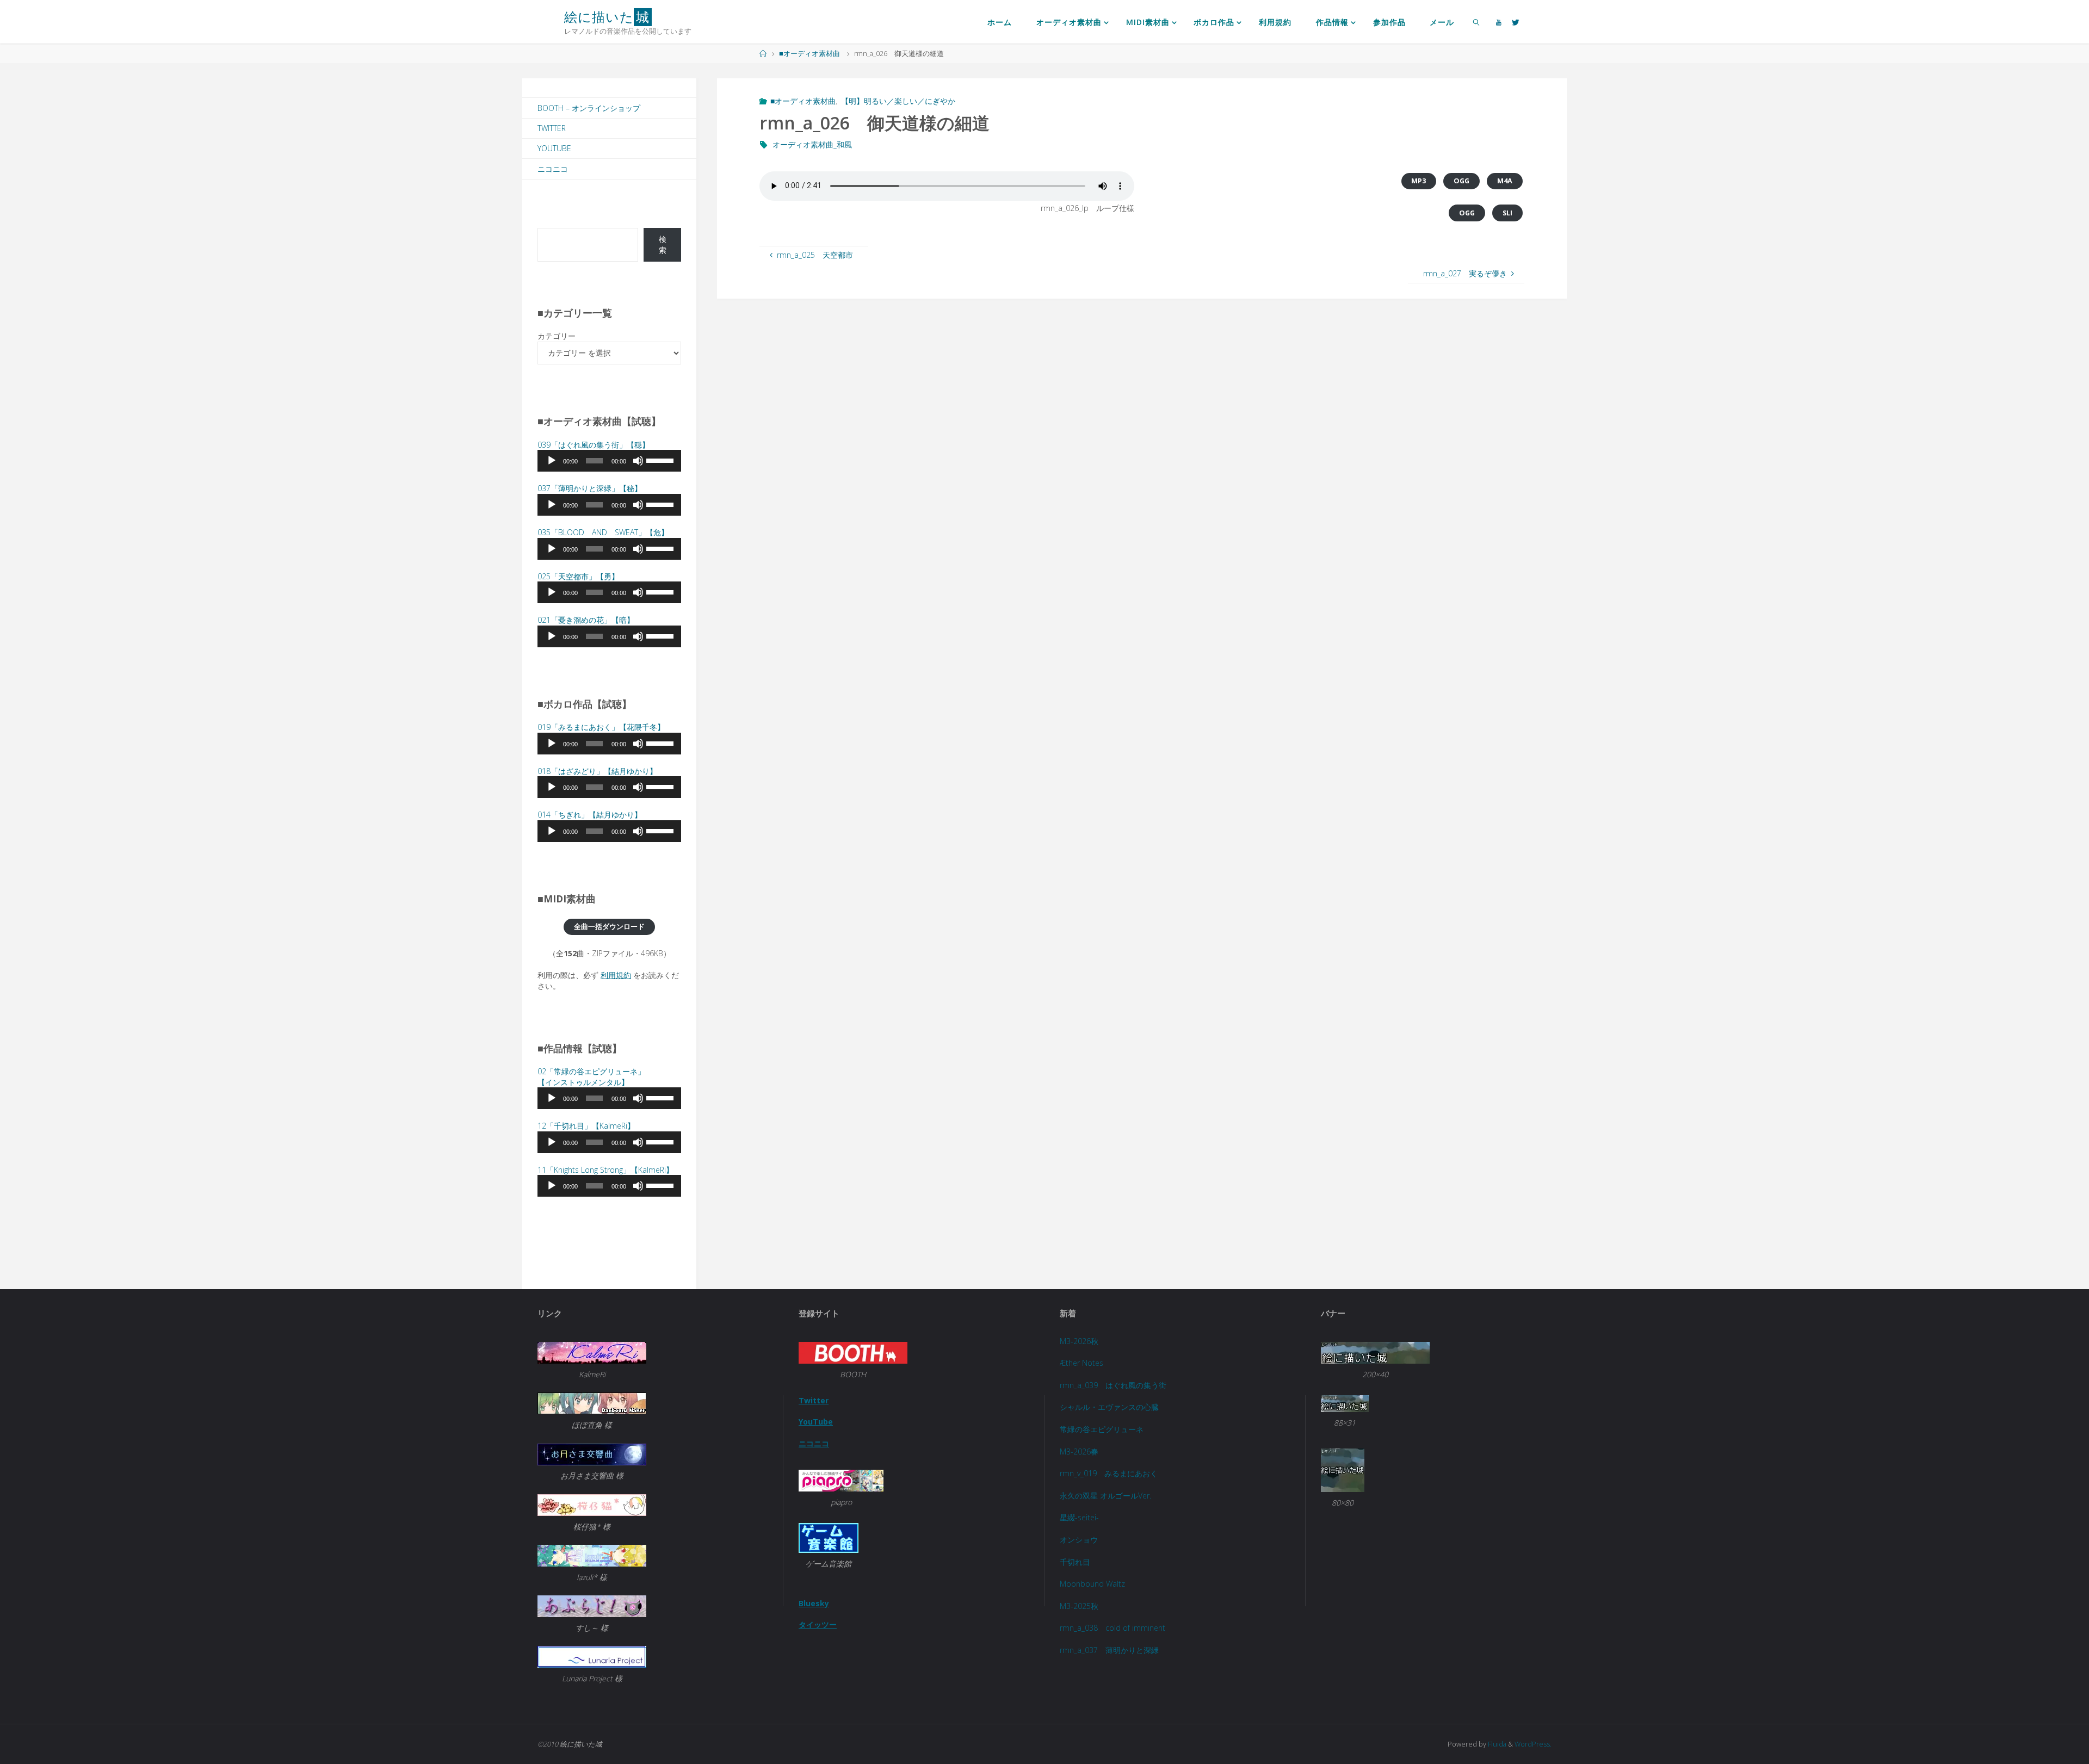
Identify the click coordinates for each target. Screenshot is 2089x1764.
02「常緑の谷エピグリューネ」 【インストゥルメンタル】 (591, 1077)
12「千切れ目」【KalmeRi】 (586, 1126)
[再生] (552, 461)
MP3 (1419, 181)
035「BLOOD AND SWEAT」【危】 (603, 532)
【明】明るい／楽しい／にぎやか (898, 101)
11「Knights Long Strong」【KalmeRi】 (605, 1170)
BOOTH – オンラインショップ (589, 108)
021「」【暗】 (586, 620)
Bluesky (814, 1603)
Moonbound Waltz (1092, 1584)
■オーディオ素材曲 (809, 54)
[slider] (661, 460)
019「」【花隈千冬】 (601, 727)
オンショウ (1079, 1540)
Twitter (552, 128)
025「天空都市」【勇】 (578, 576)
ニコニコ (553, 169)
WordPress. (1533, 1744)
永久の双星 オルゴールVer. (1105, 1496)
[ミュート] (638, 461)
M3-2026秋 (1079, 1341)
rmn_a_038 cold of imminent (1113, 1628)
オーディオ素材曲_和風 (812, 144)
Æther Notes (1081, 1363)
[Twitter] (1516, 22)
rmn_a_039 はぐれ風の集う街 (1113, 1385)
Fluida (1496, 1744)
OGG (1461, 181)
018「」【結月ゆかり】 (597, 771)
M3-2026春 (1079, 1452)
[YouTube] (1499, 22)
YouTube (554, 148)
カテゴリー (557, 336)
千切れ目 (1075, 1562)
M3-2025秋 (1079, 1606)
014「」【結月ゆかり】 (590, 815)
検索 (663, 245)
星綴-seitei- (1079, 1517)
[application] (609, 461)
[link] (1477, 22)
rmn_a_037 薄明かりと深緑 (1109, 1650)
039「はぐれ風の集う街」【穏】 (594, 445)
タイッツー (818, 1624)
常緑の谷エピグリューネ (1102, 1429)
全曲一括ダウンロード (609, 927)
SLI (1507, 213)
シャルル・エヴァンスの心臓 (1109, 1407)
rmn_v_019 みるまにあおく (1109, 1473)
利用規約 (616, 975)
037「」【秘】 (590, 488)
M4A (1505, 181)
